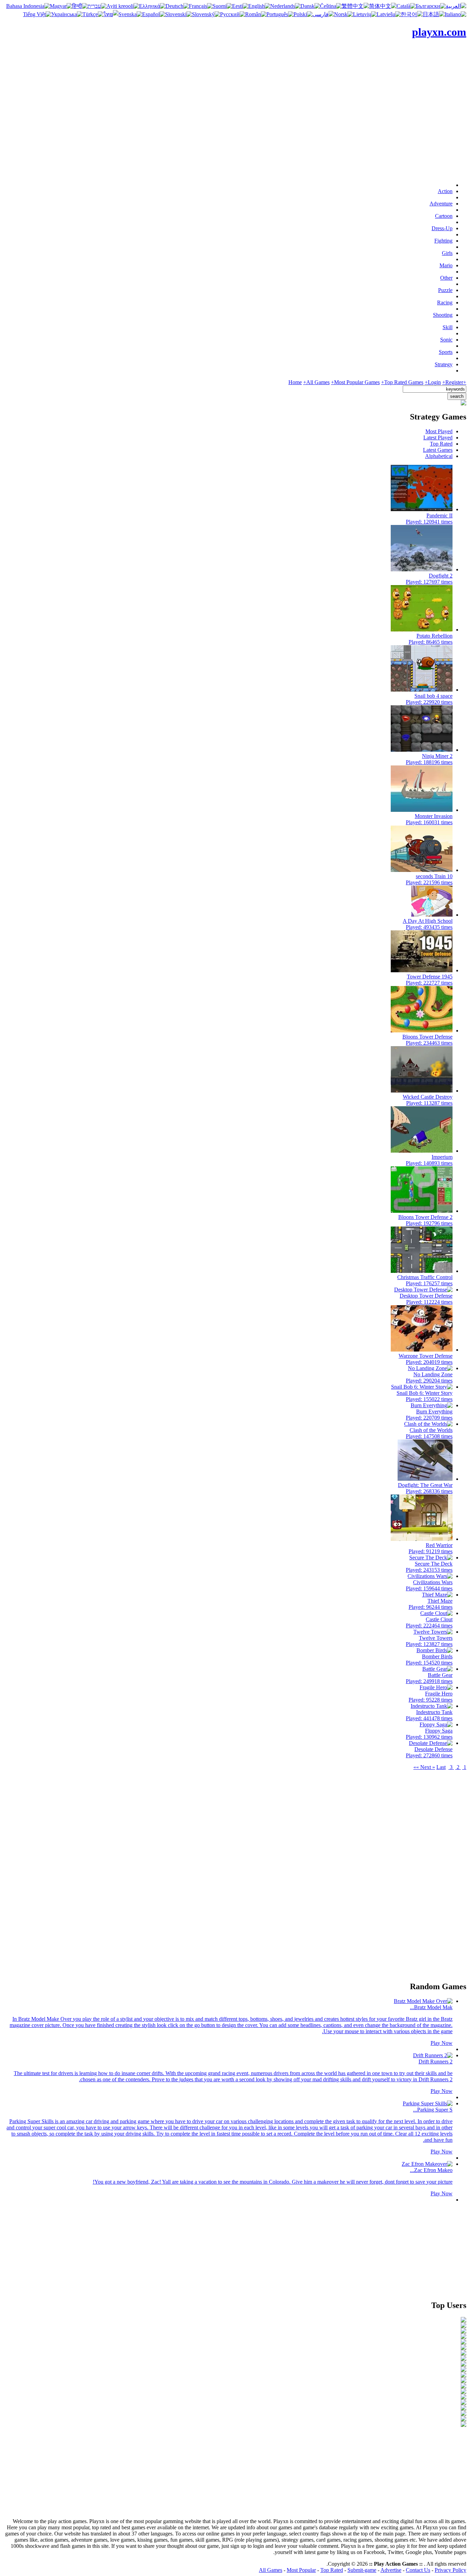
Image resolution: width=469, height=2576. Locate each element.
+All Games (316, 382)
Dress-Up (442, 228)
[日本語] (434, 14)
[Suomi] (222, 6)
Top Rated (441, 444)
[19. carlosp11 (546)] (464, 2420)
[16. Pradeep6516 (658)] (464, 2403)
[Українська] (67, 14)
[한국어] (412, 14)
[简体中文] (383, 6)
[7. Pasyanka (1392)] (464, 2354)
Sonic (446, 340)
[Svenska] (130, 14)
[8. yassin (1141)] (464, 2359)
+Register (453, 382)
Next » (428, 1767)
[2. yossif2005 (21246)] (464, 2326)
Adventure (441, 204)
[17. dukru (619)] (464, 2409)
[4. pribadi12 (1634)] (464, 2337)
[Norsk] (344, 14)
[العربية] (456, 6)
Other (446, 278)
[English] (259, 6)
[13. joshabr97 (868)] (464, 2387)
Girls (447, 253)
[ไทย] (111, 14)
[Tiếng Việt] (37, 14)
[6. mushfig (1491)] (464, 2348)
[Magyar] (61, 6)
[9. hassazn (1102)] (464, 2365)
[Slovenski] (179, 14)
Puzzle (445, 290)
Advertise (391, 2570)
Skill (448, 327)
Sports (446, 352)
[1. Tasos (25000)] (464, 2321)
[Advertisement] (235, 128)
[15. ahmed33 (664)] (464, 2398)
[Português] (280, 14)
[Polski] (303, 14)
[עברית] (97, 6)
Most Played (439, 431)
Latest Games (438, 450)
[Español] (154, 14)
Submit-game (362, 2570)
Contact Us (418, 2570)
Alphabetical (439, 456)
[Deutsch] (177, 6)
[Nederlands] (285, 6)
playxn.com (439, 32)
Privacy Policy (450, 2570)
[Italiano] (455, 14)
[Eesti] (240, 6)
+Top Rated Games (402, 382)
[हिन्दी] (80, 6)
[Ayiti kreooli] (123, 6)
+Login (433, 382)
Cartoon (444, 216)
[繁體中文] (355, 6)
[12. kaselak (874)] (464, 2381)
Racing (445, 303)
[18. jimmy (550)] (464, 2414)
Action (445, 191)
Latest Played (438, 438)
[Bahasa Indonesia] (28, 6)
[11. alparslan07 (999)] (464, 2376)
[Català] (406, 6)
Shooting (443, 315)
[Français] (201, 6)
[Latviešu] (389, 14)
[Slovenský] (206, 14)
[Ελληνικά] (152, 6)
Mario (446, 265)
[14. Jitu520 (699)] (464, 2392)
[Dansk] (310, 6)
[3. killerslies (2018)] (464, 2332)
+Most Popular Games (355, 382)
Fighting (443, 241)
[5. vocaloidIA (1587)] (464, 2343)
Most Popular (301, 2570)
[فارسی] (323, 14)
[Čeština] (331, 6)
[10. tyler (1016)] (464, 2370)
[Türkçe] (93, 14)
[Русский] (233, 14)
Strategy (444, 364)
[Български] (431, 6)
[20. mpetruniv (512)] (464, 2425)
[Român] (256, 14)
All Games (271, 2570)
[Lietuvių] (365, 14)
